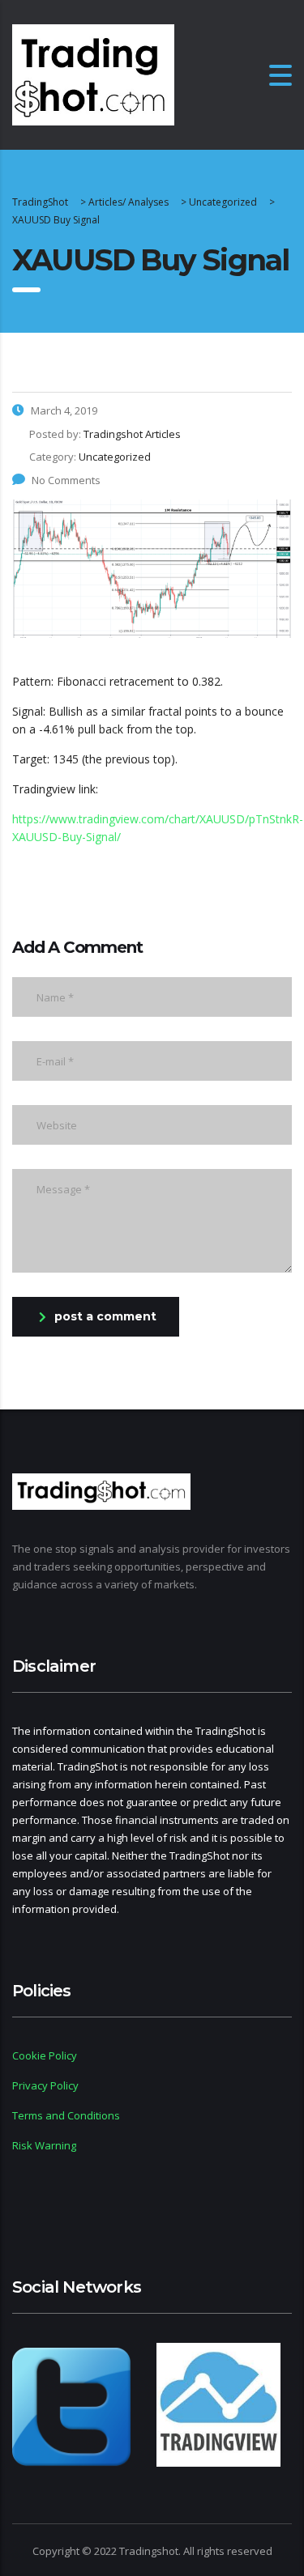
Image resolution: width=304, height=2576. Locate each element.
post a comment (105, 1316)
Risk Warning (44, 2145)
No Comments (66, 480)
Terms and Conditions (66, 2115)
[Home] (93, 73)
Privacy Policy (45, 2085)
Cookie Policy (45, 2055)
